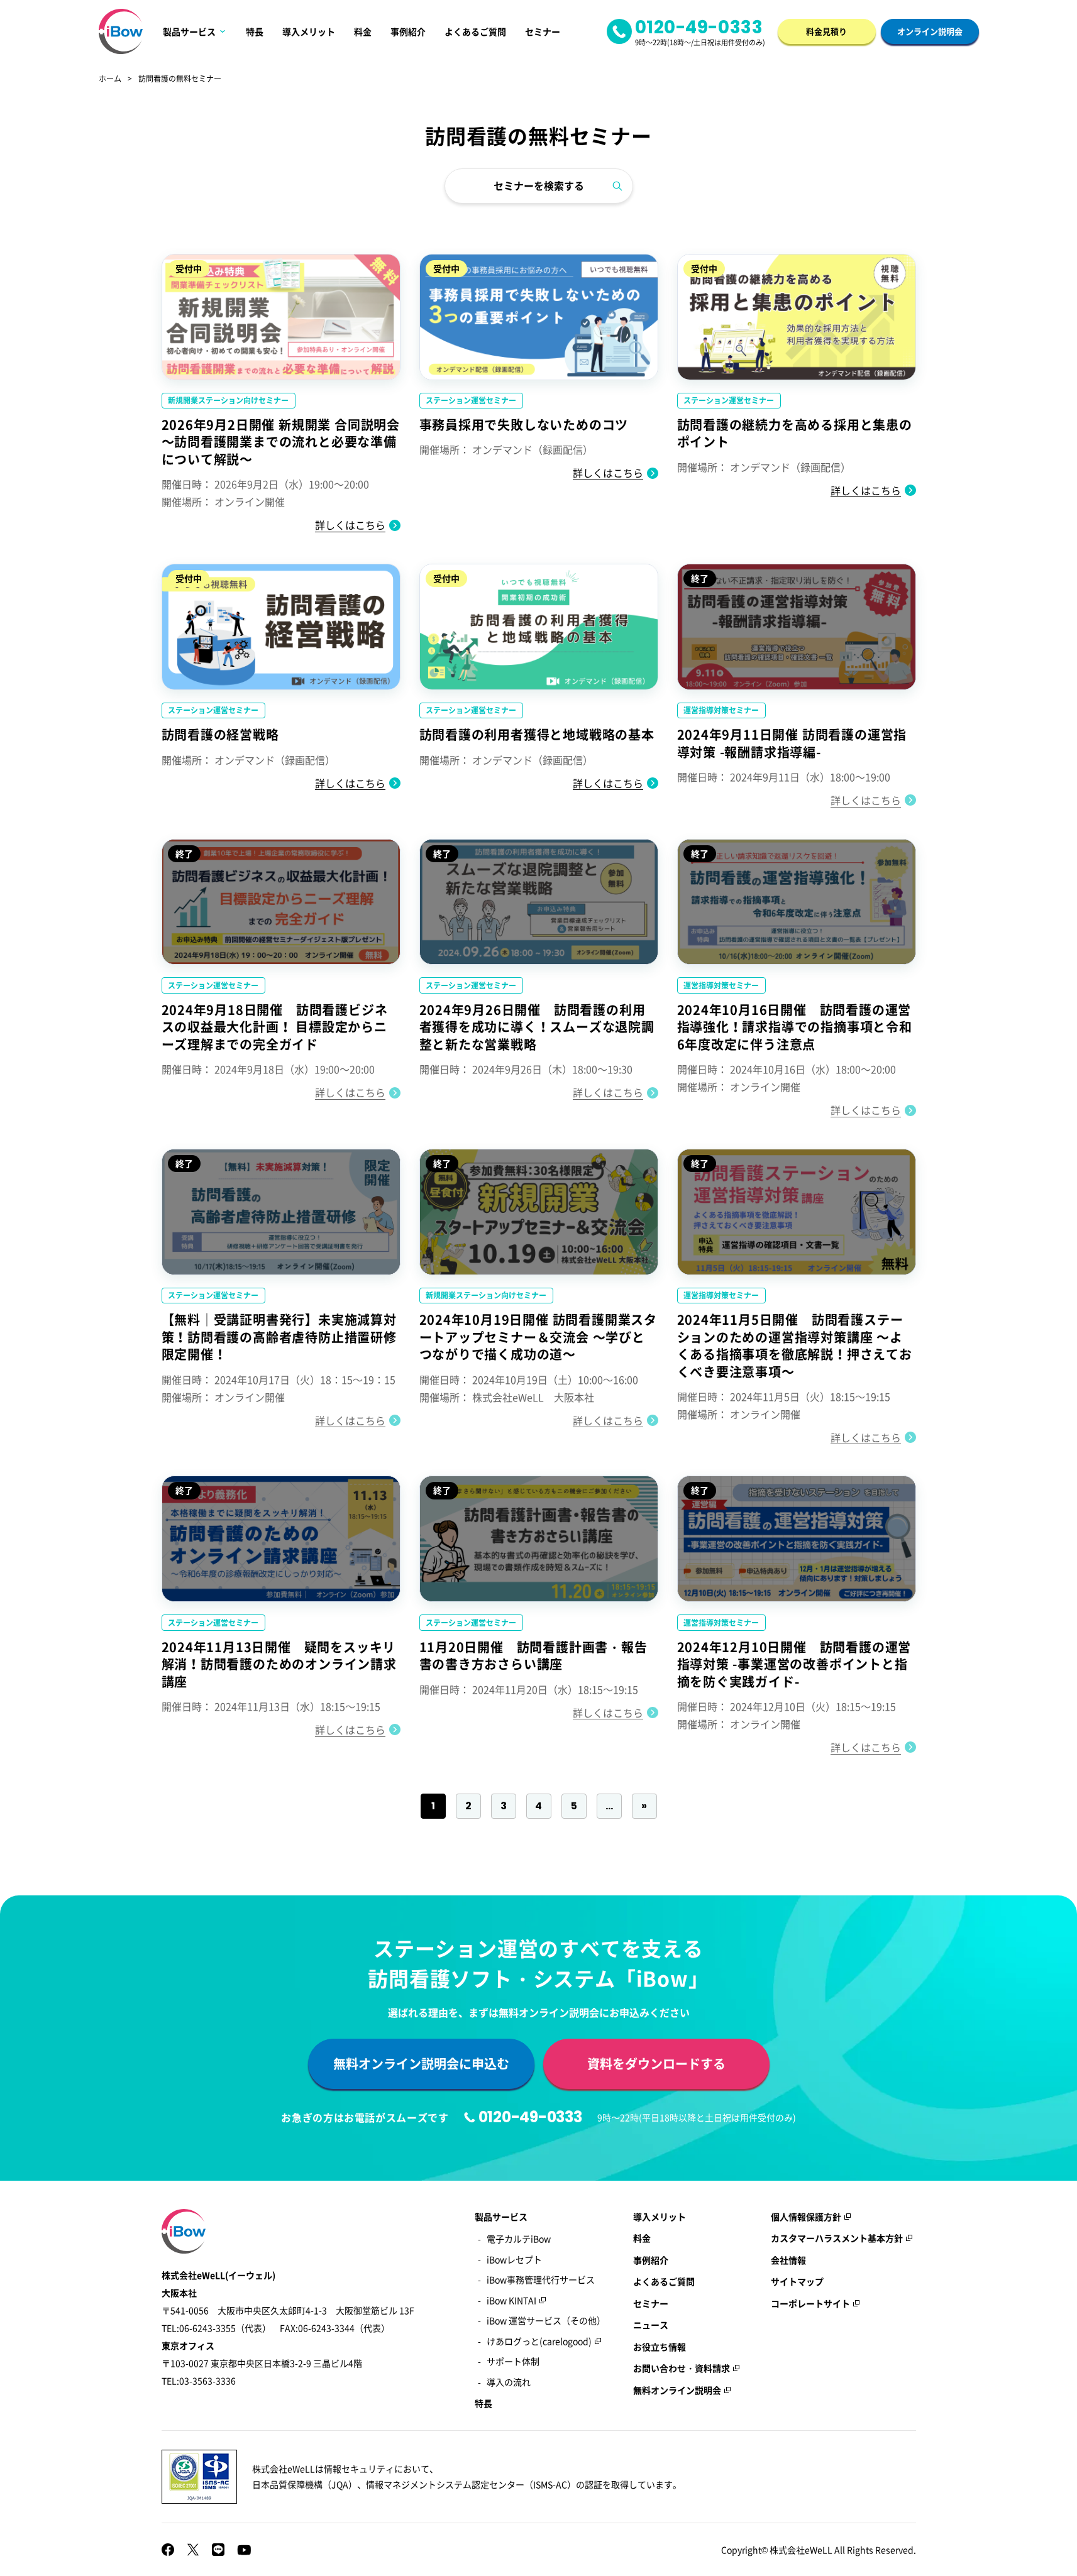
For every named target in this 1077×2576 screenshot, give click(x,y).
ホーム (110, 79)
